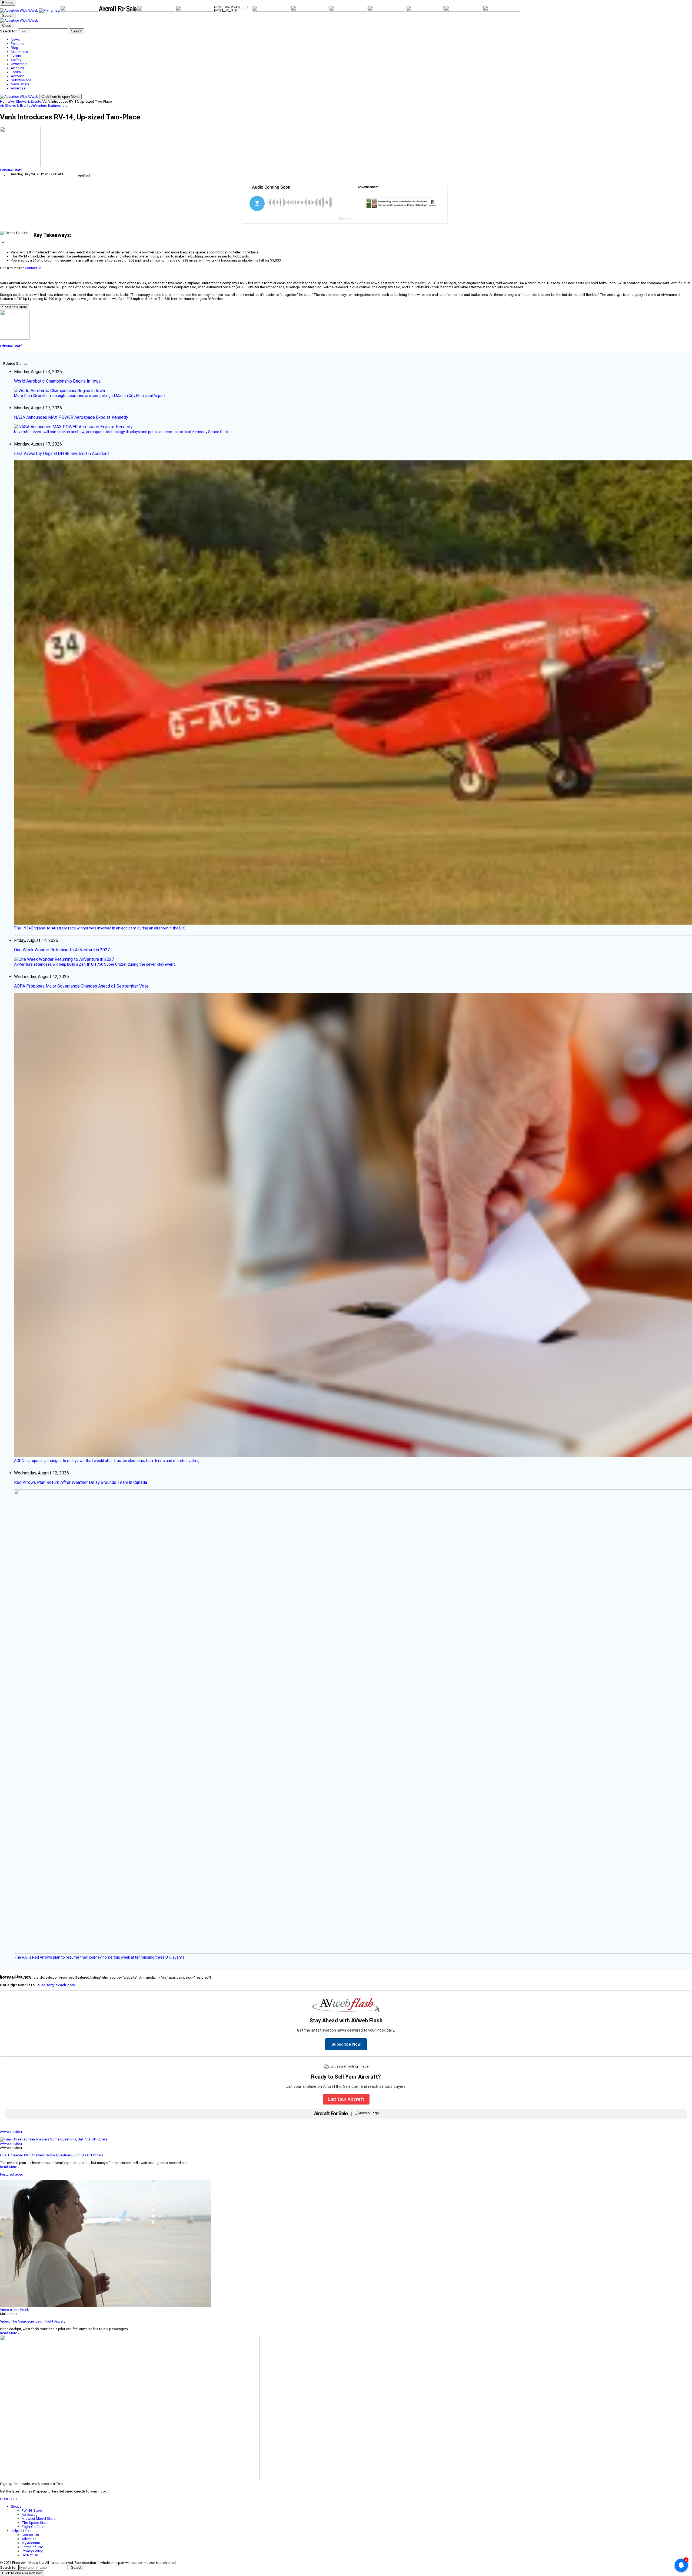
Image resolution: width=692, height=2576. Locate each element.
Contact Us (30, 2535)
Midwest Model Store (39, 2519)
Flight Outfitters (34, 2527)
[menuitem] (351, 40)
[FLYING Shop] (502, 10)
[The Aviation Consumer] (310, 10)
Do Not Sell (31, 2555)
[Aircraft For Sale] (118, 10)
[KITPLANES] (195, 10)
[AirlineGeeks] (80, 10)
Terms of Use (32, 2547)
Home (5, 101)
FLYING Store (32, 2510)
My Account (31, 2543)
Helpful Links (21, 2531)
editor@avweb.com (58, 1985)
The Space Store (35, 2523)
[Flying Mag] (50, 10)
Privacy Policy (32, 2551)
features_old (58, 106)
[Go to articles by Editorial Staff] (346, 147)
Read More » (10, 2167)
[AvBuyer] (157, 10)
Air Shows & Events (26, 101)
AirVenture (39, 106)
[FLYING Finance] (425, 10)
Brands (8, 3)
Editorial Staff (11, 170)
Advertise (29, 2539)
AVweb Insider (11, 2132)
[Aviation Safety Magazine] (387, 10)
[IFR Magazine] (348, 10)
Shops (16, 2506)
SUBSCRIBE (9, 2499)
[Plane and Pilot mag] (233, 10)
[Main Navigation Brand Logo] (19, 20)
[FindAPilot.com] (464, 10)
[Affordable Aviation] (272, 10)
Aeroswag (30, 2515)
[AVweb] (20, 10)
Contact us (33, 268)
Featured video (12, 2174)
